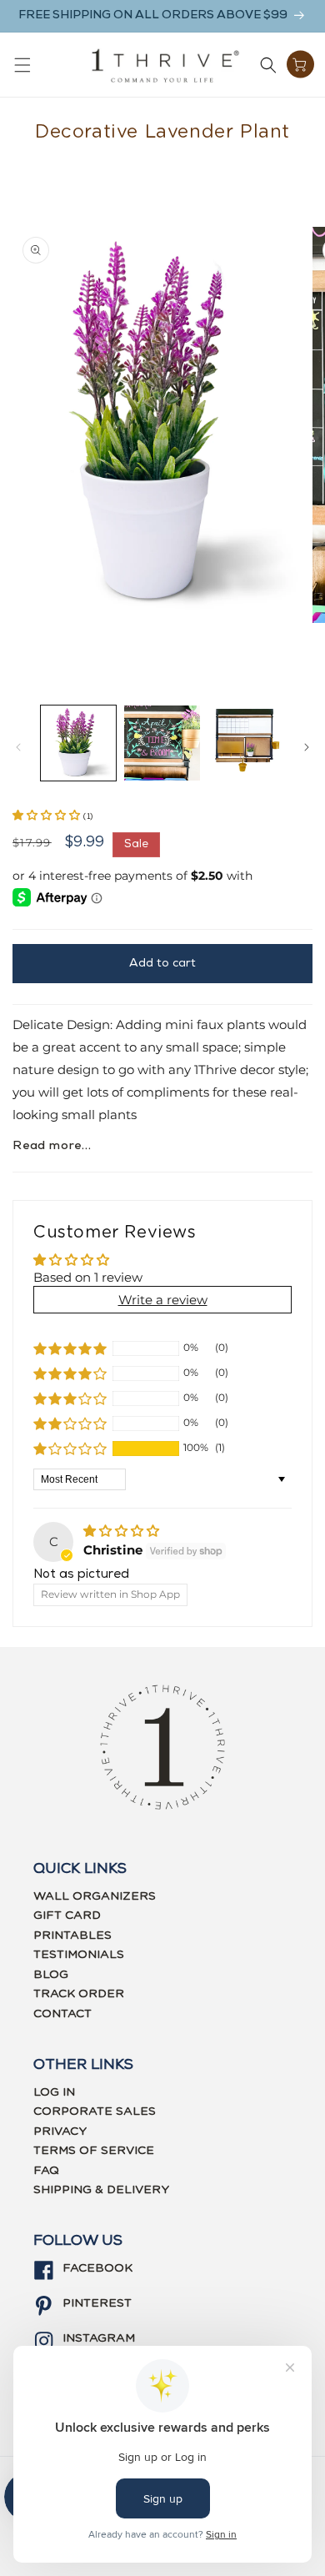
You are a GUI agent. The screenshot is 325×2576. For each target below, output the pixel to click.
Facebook (97, 2268)
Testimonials (79, 1955)
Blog (51, 1975)
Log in (54, 2092)
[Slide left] (18, 747)
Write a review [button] (163, 1300)
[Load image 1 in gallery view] (78, 743)
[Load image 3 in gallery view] (246, 743)
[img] (121, 1531)
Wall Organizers (95, 1896)
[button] (22, 65)
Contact (62, 2014)
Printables (72, 1936)
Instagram (99, 2338)
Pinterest (97, 2303)
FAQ (46, 2171)
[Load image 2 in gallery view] (162, 743)
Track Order (79, 1994)
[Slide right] (307, 747)
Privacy (60, 2132)
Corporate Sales (95, 2112)
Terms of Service (94, 2151)
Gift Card (67, 1916)
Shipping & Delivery (101, 2190)
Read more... (52, 1146)
